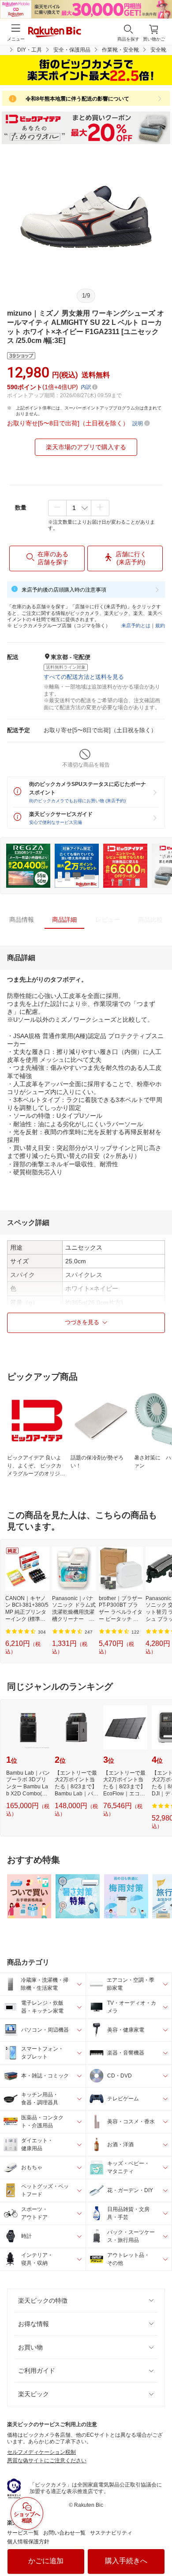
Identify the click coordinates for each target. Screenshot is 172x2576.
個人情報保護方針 (28, 2542)
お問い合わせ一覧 (64, 2533)
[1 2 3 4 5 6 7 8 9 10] (79, 508)
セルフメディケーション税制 (41, 2452)
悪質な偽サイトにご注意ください (47, 2461)
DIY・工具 (30, 50)
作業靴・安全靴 (120, 50)
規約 (160, 625)
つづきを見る (82, 1322)
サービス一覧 (23, 2533)
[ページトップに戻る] (159, 2547)
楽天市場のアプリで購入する (86, 447)
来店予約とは (136, 625)
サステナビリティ (111, 2533)
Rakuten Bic (55, 33)
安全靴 (158, 50)
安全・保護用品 (72, 50)
